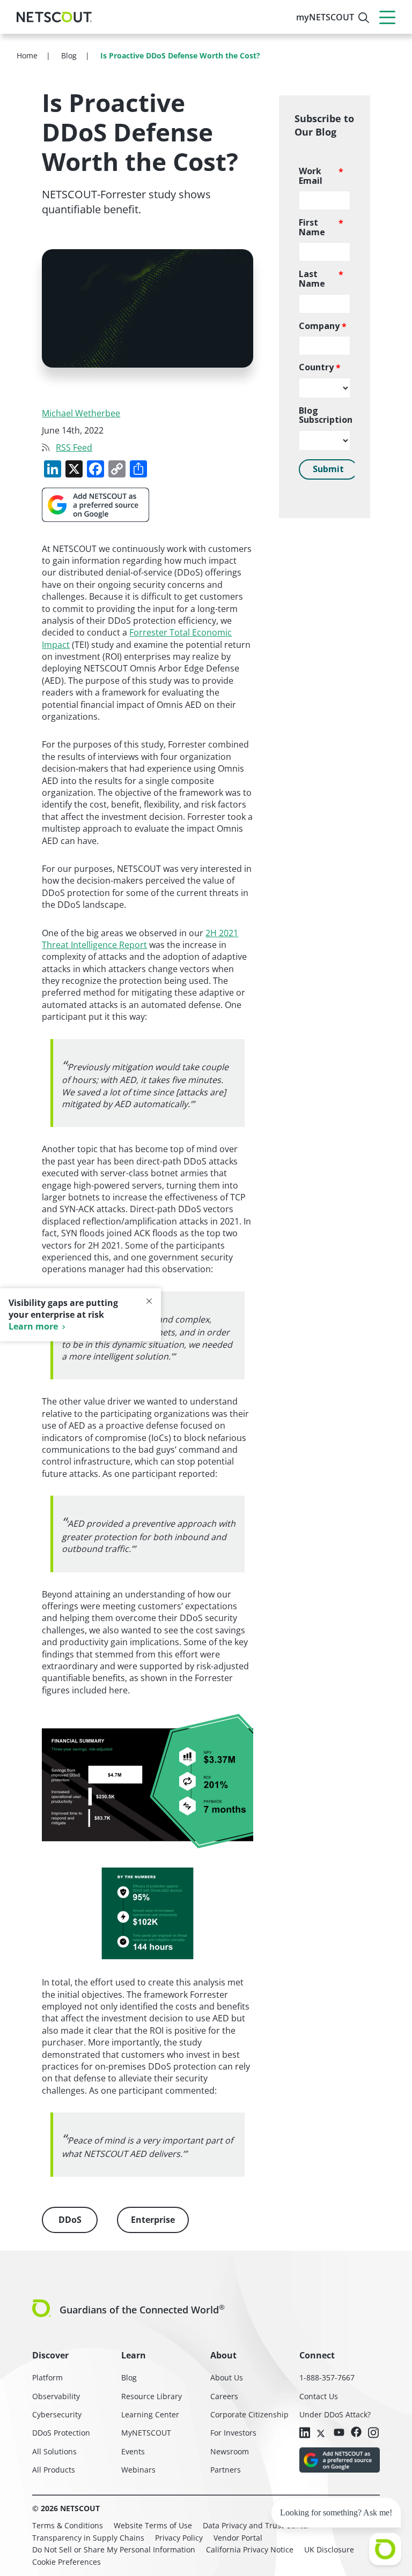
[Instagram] (373, 2433)
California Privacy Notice (250, 2549)
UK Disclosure (329, 2549)
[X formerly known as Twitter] (322, 2432)
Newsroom (230, 2451)
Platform (47, 2377)
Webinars (138, 2470)
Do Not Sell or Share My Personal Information (114, 2549)
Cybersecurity (57, 2414)
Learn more (33, 1326)
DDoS (70, 2220)
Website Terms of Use (153, 2525)
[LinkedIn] (305, 2433)
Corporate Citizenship (249, 2414)
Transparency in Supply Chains (88, 2538)
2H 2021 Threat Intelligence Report (140, 939)
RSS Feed (74, 447)
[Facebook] (356, 2433)
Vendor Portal (238, 2538)
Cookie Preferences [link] (67, 2562)
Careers (224, 2396)
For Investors (233, 2433)
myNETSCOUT (325, 17)
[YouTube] (339, 2432)
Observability (56, 2396)
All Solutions (54, 2451)
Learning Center (150, 2414)
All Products (54, 2470)
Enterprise (153, 2220)
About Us (227, 2377)
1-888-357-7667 (327, 2377)
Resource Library (152, 2396)
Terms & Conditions (68, 2525)
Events (133, 2451)
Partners (226, 2470)
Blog (129, 2377)
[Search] (364, 18)
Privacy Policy (179, 2538)
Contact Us (319, 2396)
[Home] (54, 17)
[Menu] (387, 17)
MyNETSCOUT (146, 2433)
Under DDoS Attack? (335, 2414)
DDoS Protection (61, 2433)
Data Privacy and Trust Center (256, 2525)
